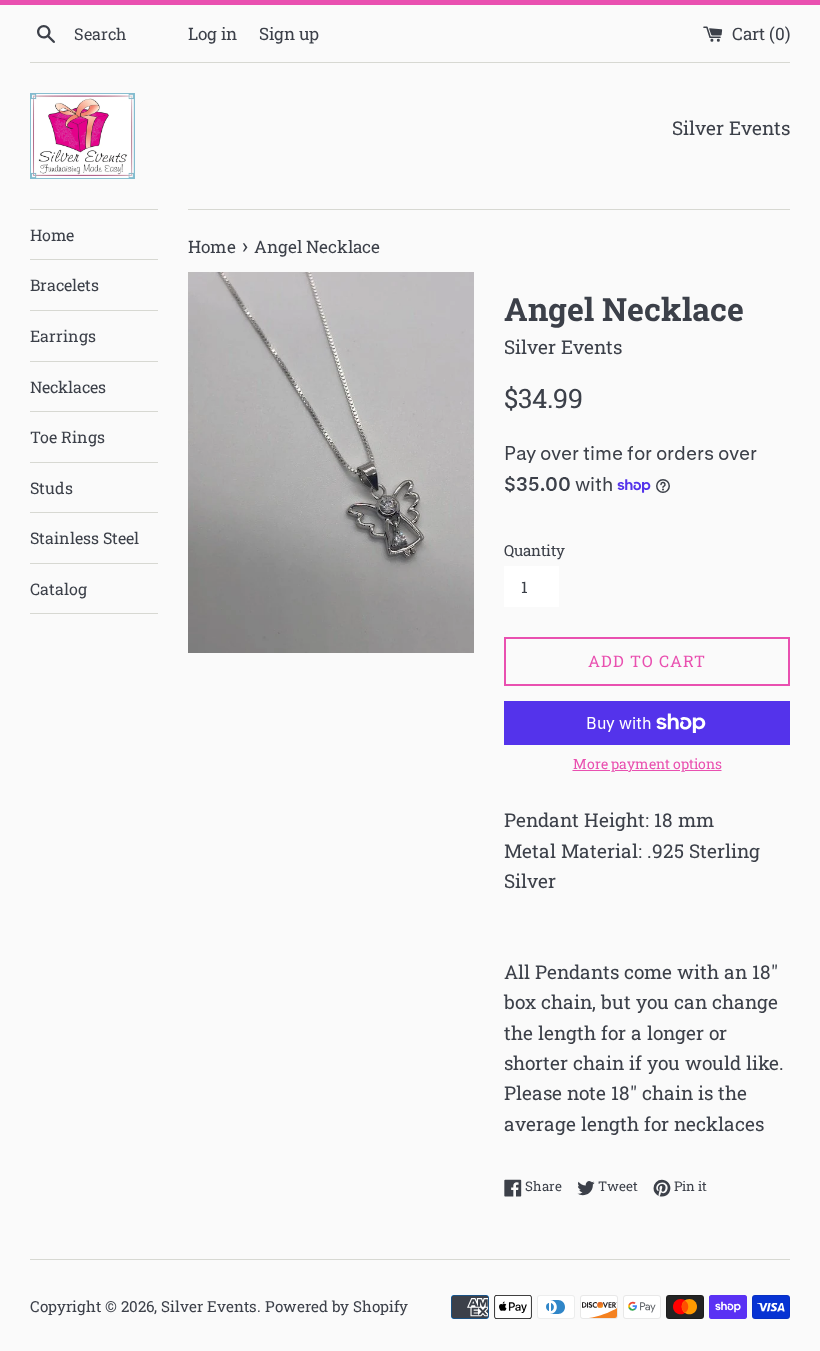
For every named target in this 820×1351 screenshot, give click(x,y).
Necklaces (68, 386)
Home (52, 234)
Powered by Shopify (336, 1306)
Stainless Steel (84, 537)
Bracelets (64, 284)
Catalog (58, 588)
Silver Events (209, 1306)
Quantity (534, 550)
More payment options (647, 763)
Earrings (63, 335)
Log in (212, 33)
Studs (51, 487)
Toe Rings (67, 436)
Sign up (289, 33)
